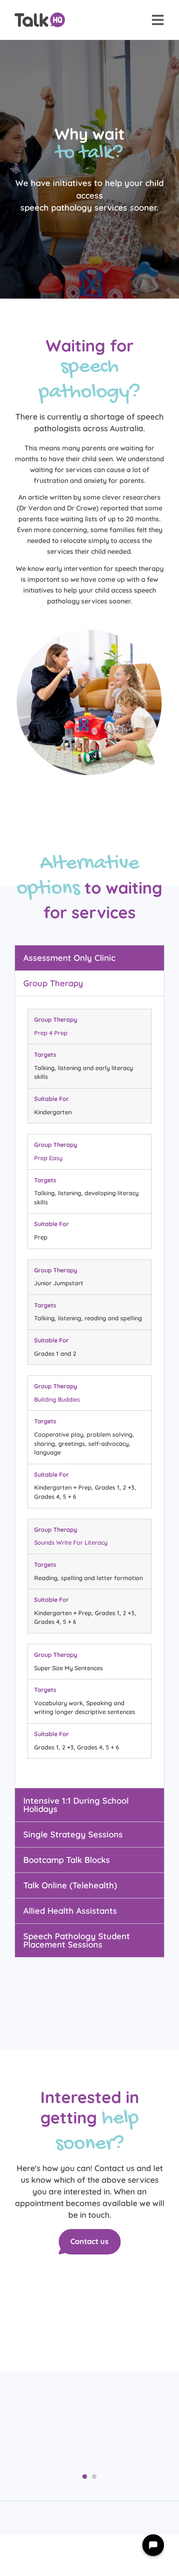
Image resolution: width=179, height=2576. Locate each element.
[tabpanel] (89, 1392)
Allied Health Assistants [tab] (70, 1911)
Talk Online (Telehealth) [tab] (70, 1885)
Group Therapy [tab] (53, 983)
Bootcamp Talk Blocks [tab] (67, 1860)
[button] (85, 2477)
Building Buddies (57, 1400)
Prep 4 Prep (51, 1033)
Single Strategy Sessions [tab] (73, 1834)
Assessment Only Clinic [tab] (69, 958)
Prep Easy (48, 1158)
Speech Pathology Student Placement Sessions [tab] (77, 1940)
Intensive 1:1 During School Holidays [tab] (76, 1805)
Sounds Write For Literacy (71, 1543)
